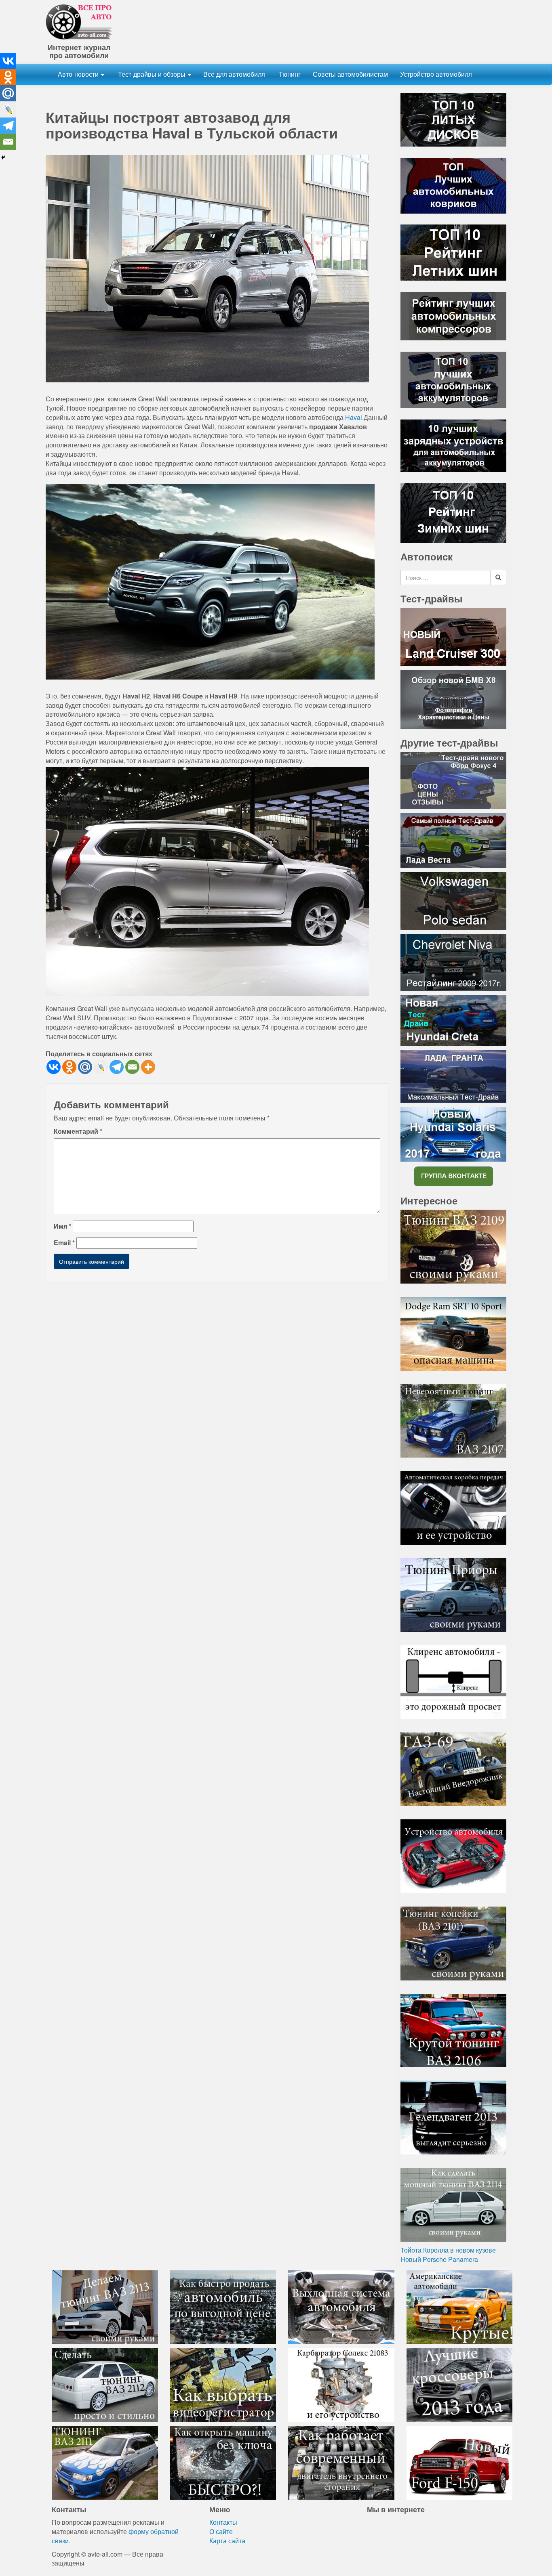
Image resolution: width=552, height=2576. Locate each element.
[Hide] (3, 157)
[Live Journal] (101, 1067)
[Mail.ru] (85, 1067)
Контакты (223, 2522)
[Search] (498, 577)
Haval (354, 417)
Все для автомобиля (234, 74)
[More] (148, 1067)
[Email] (132, 1067)
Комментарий (78, 1131)
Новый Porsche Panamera (439, 2259)
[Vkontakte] (54, 1067)
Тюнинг (289, 74)
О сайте (221, 2531)
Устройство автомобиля (436, 74)
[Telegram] (117, 1067)
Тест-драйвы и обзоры (152, 74)
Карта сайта (227, 2541)
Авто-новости (79, 74)
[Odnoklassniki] (69, 1067)
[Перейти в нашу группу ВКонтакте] (453, 1176)
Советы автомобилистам (350, 74)
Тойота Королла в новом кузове (448, 2250)
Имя (62, 1226)
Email (64, 1243)
